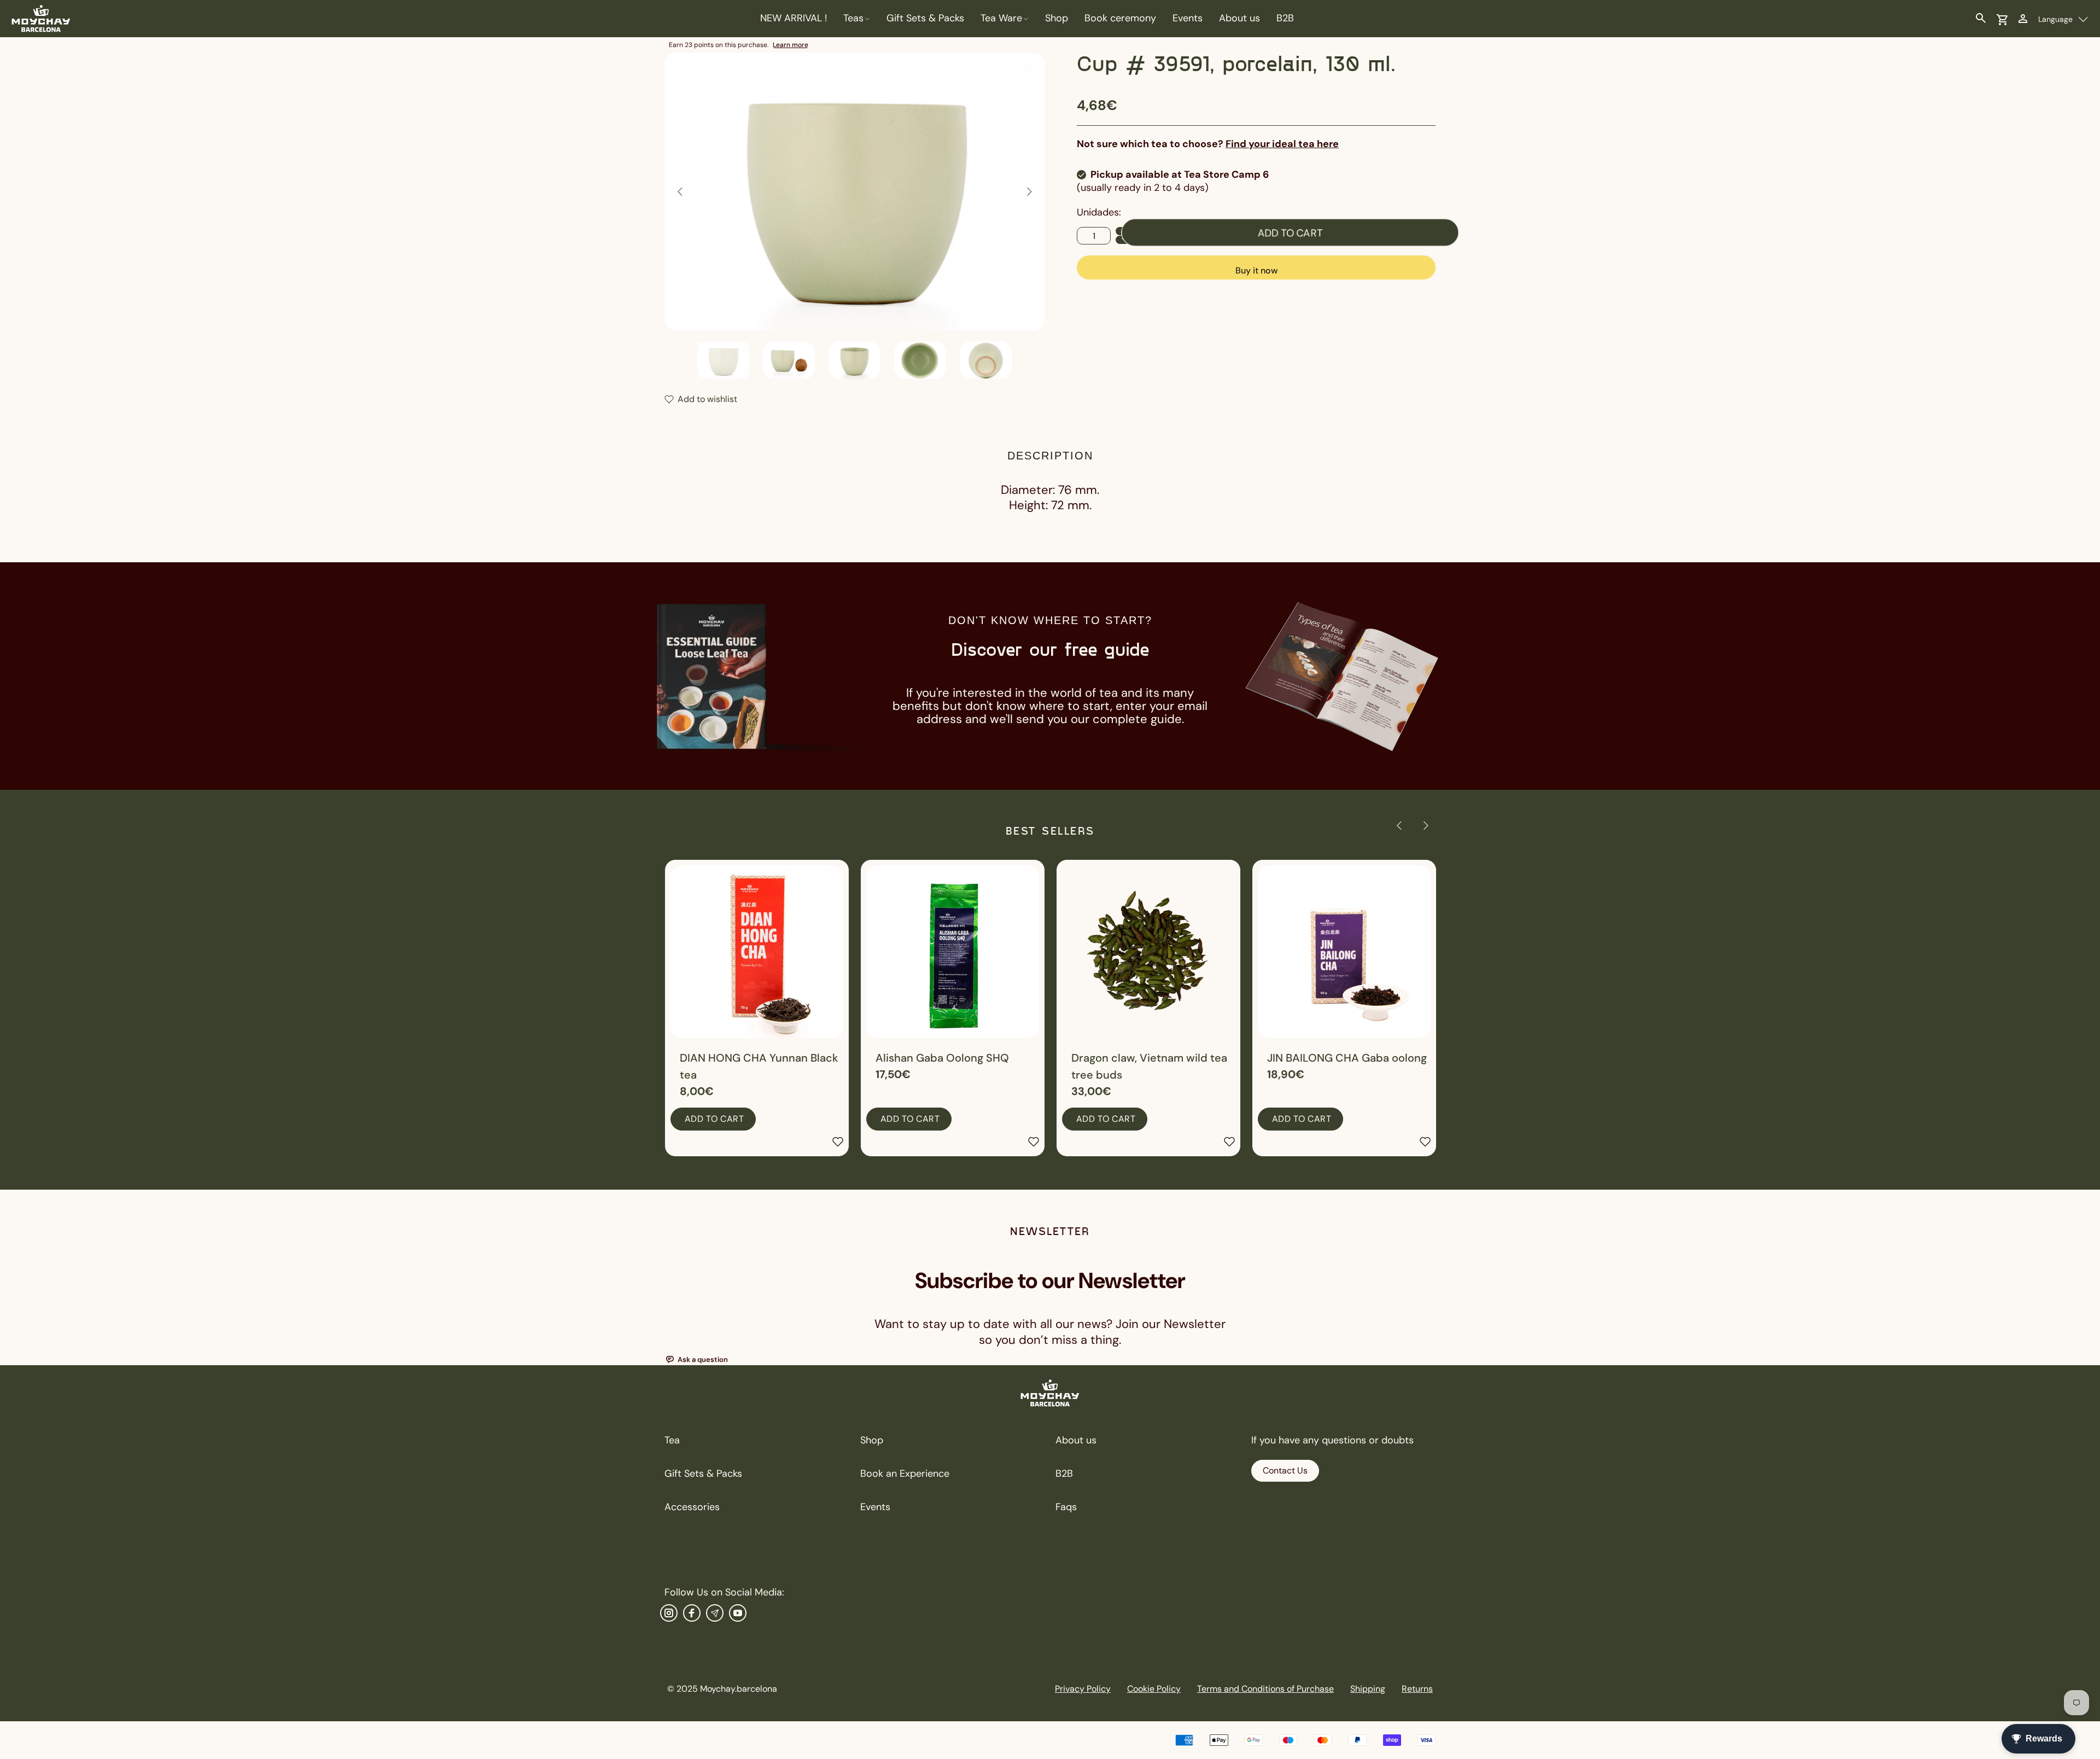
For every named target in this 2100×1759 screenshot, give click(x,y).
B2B (1064, 1473)
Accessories (692, 1507)
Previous (680, 191)
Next (1029, 191)
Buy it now (1256, 270)
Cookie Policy (1154, 1689)
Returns (1417, 1689)
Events (875, 1507)
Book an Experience (905, 1473)
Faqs (1066, 1507)
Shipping (1368, 1689)
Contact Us (1285, 1470)
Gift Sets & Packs (703, 1473)
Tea (672, 1440)
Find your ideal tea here (1282, 144)
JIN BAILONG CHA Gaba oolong (1347, 1058)
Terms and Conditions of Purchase (1265, 1689)
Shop (872, 1440)
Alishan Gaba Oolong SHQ (942, 1058)
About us (1076, 1440)
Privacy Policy (1083, 1689)
